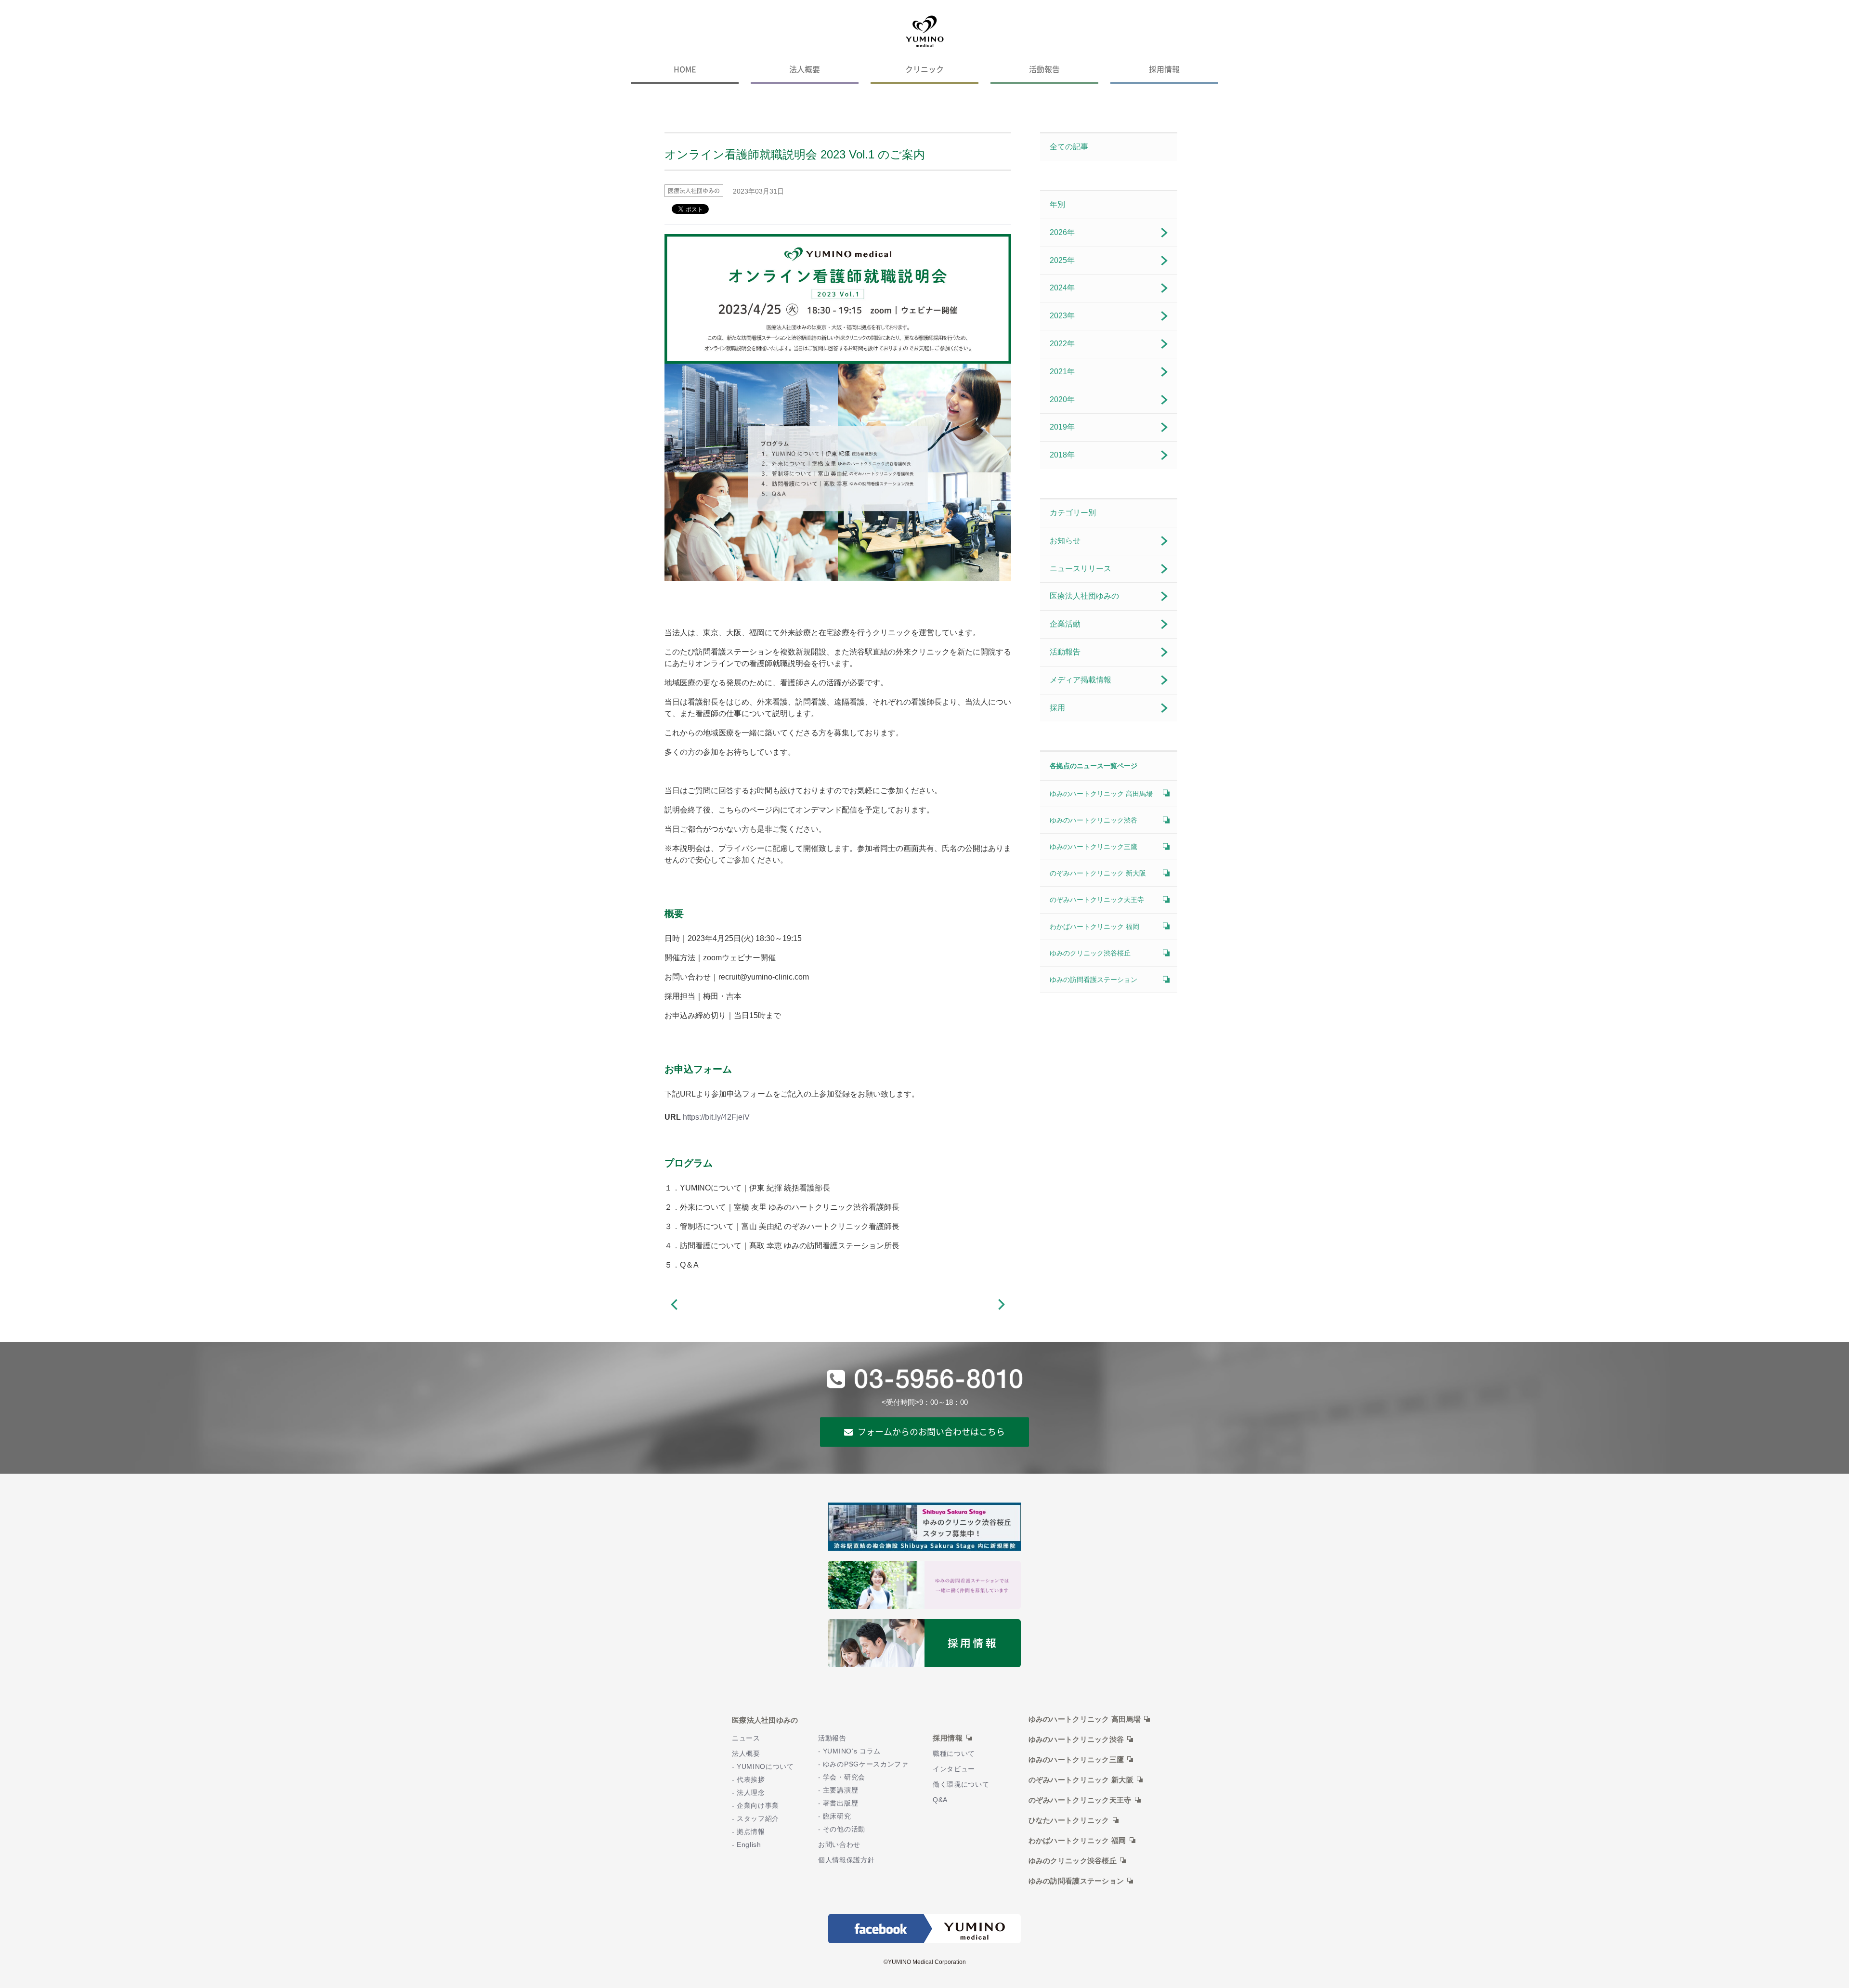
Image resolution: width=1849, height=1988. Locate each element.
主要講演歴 (840, 1790)
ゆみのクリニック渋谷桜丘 (1090, 953)
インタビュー (954, 1769)
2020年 (1062, 399)
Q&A (940, 1800)
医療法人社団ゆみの (1084, 596)
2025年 (1062, 260)
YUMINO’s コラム (852, 1751)
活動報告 (1044, 69)
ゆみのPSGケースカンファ (866, 1764)
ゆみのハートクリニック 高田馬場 (1101, 794)
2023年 (1062, 316)
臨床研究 (837, 1816)
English (749, 1845)
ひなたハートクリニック (1069, 1820)
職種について (954, 1754)
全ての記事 (1069, 147)
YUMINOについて (765, 1767)
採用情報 (1164, 69)
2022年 (1062, 344)
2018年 (1062, 455)
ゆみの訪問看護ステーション (1094, 980)
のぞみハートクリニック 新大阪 (1098, 873)
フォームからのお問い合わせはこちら (931, 1432)
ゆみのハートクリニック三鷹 (1094, 847)
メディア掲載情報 (1081, 680)
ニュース (746, 1738)
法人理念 (751, 1793)
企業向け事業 (758, 1806)
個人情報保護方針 (846, 1860)
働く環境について (961, 1785)
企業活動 (1065, 624)
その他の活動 (844, 1829)
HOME (685, 69)
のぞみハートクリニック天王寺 (1097, 900)
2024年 (1062, 288)
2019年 (1062, 427)
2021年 (1062, 372)
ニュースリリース (1081, 569)
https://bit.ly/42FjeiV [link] (716, 1117)
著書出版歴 (840, 1803)
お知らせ (1065, 541)
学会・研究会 (844, 1777)
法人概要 (805, 69)
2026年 (1062, 232)
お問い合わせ (839, 1845)
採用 (1057, 708)
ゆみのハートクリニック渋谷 (1094, 820)
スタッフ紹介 (758, 1819)
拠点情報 (751, 1832)
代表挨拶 (751, 1780)
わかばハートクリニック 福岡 (1094, 927)
